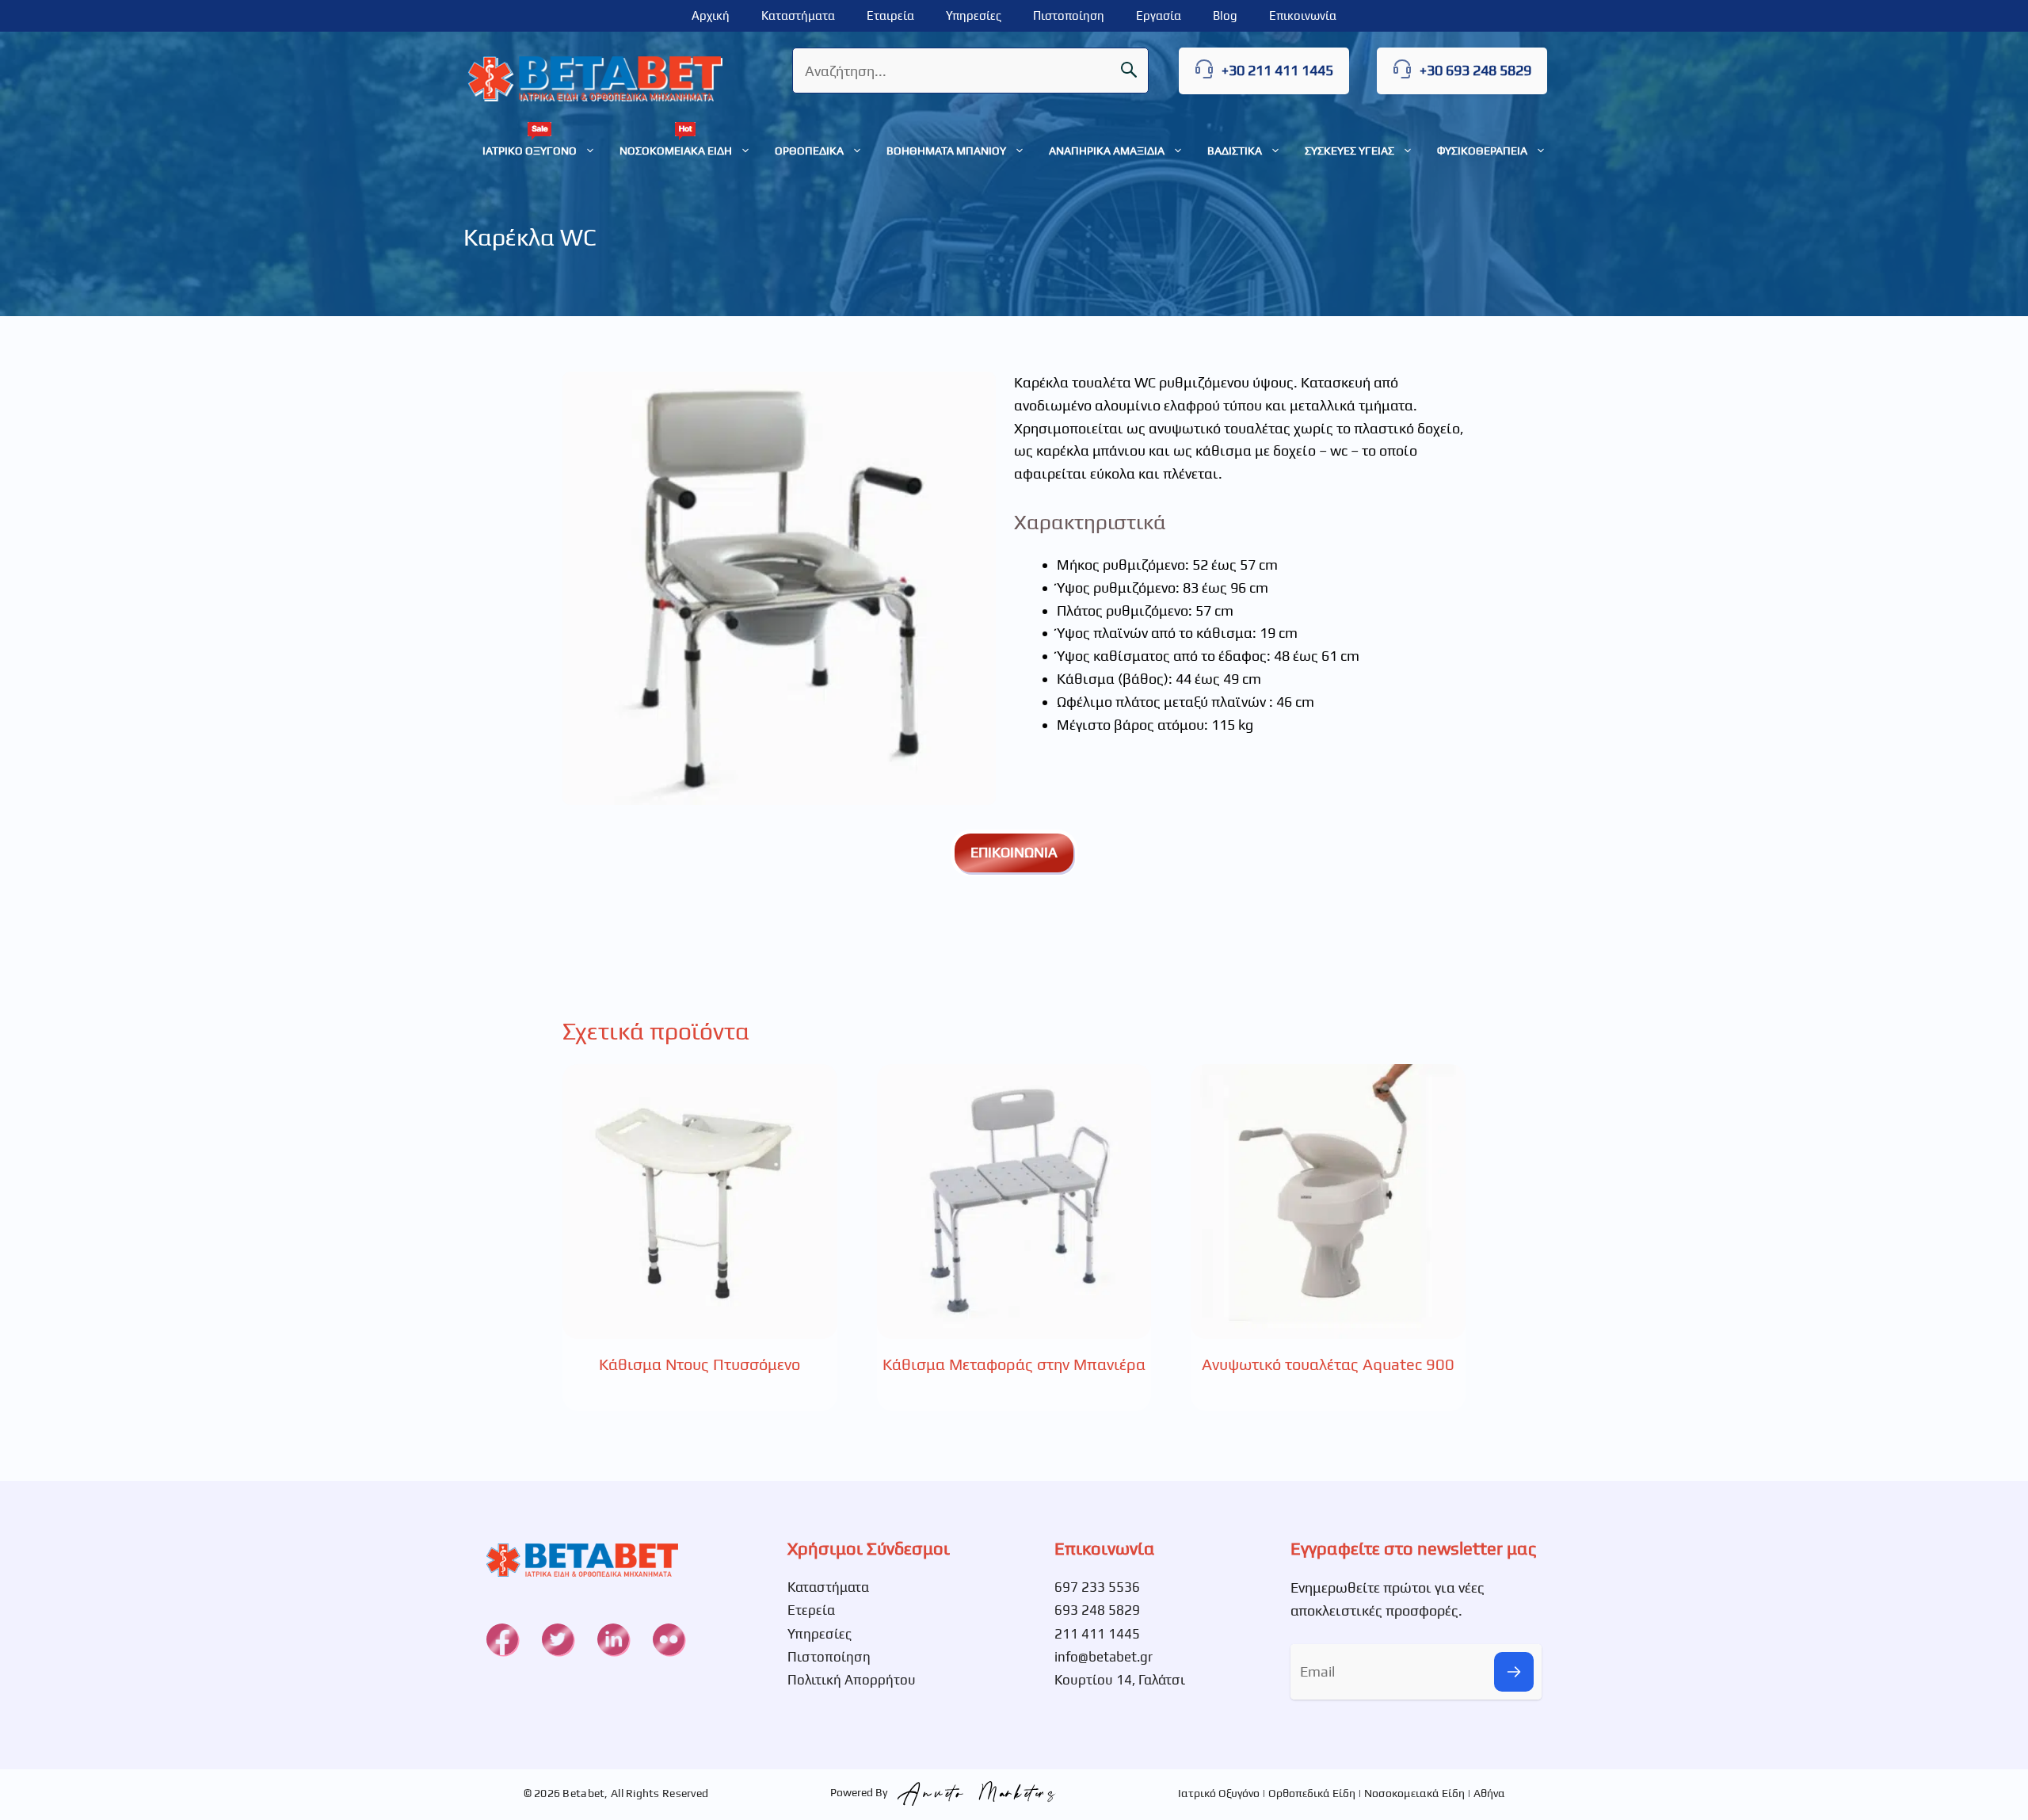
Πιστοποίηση (1069, 15)
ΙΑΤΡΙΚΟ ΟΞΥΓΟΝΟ (530, 151)
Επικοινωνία (1303, 15)
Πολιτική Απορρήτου (852, 1680)
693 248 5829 (1097, 1610)
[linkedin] (613, 1639)
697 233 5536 (1097, 1587)
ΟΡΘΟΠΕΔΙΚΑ (809, 151)
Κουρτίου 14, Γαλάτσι (1120, 1680)
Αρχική (711, 15)
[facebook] (502, 1639)
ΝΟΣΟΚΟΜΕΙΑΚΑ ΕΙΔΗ (676, 151)
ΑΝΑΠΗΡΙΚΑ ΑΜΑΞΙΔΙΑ (1107, 151)
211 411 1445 (1097, 1634)
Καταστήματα (798, 15)
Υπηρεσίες (974, 15)
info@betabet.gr (1104, 1657)
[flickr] (669, 1639)
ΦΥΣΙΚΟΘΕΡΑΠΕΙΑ (1482, 151)
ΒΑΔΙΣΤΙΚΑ (1235, 151)
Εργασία (1159, 15)
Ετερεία (811, 1610)
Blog (1225, 15)
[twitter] (558, 1639)
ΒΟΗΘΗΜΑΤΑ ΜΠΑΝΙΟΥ (946, 151)
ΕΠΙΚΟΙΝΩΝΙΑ (1014, 852)
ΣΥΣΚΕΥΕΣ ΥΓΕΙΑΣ (1349, 151)
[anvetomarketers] (973, 1792)
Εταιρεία (890, 15)
